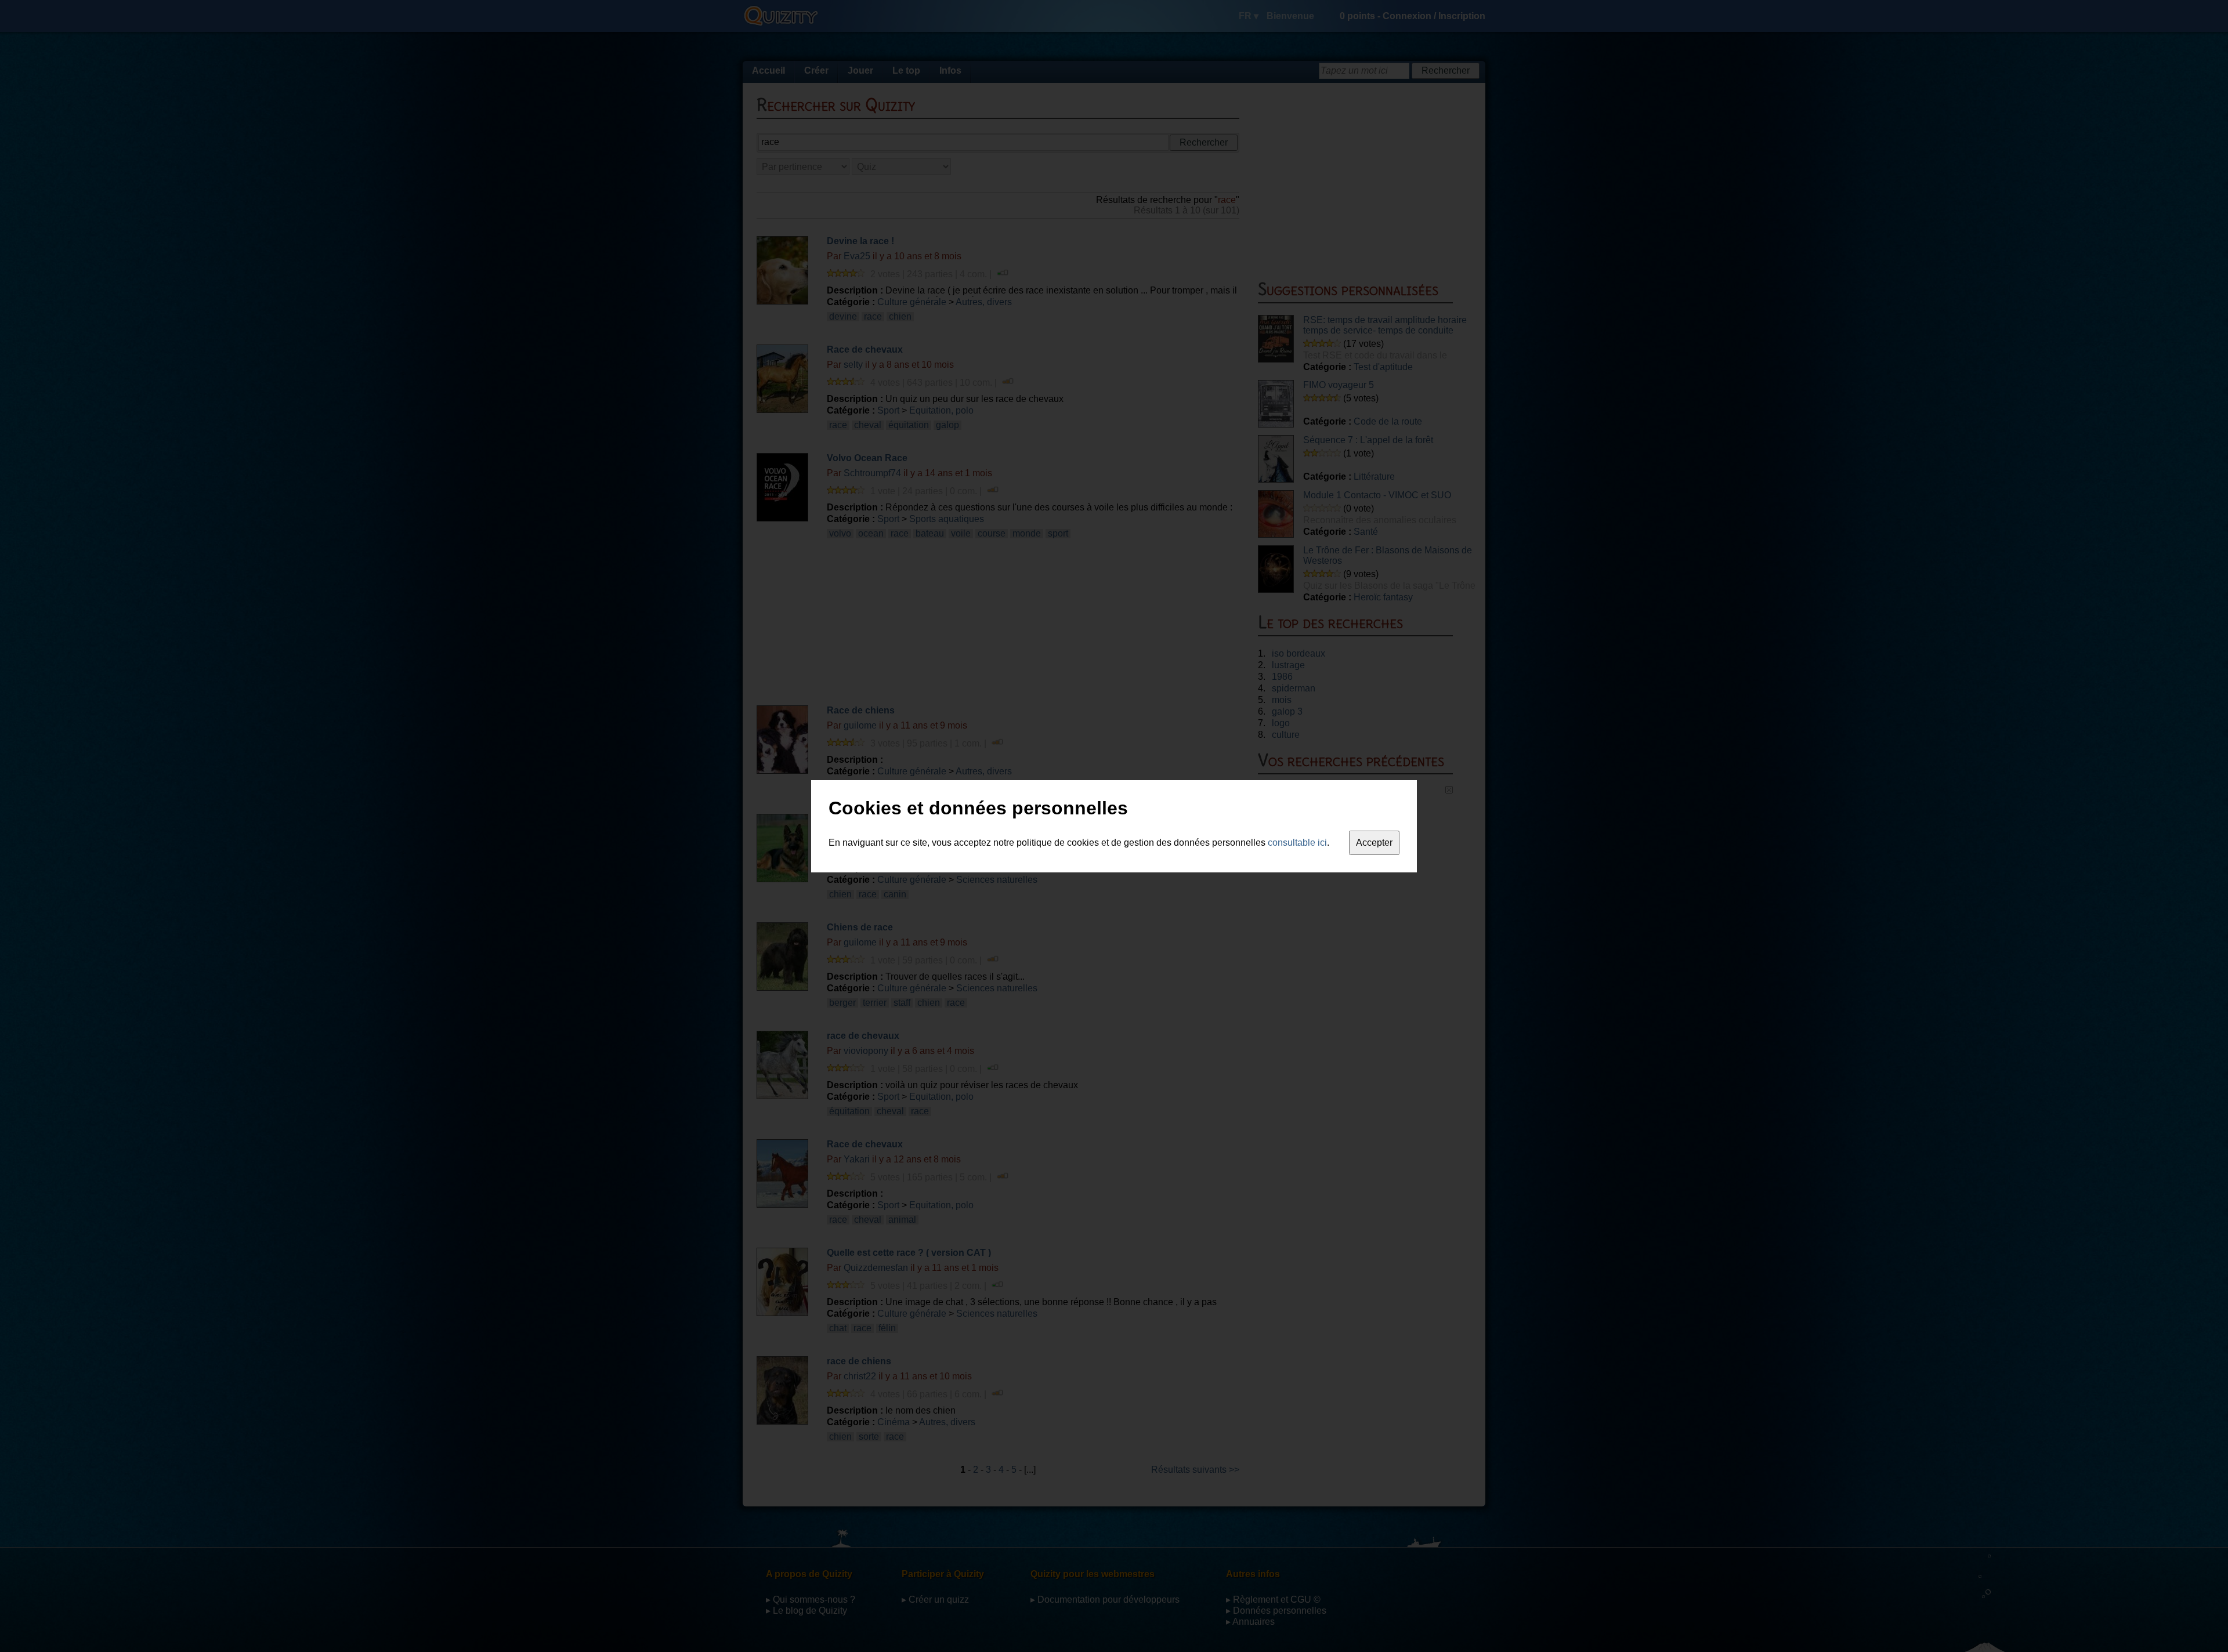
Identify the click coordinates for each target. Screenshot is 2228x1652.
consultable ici (1297, 843)
